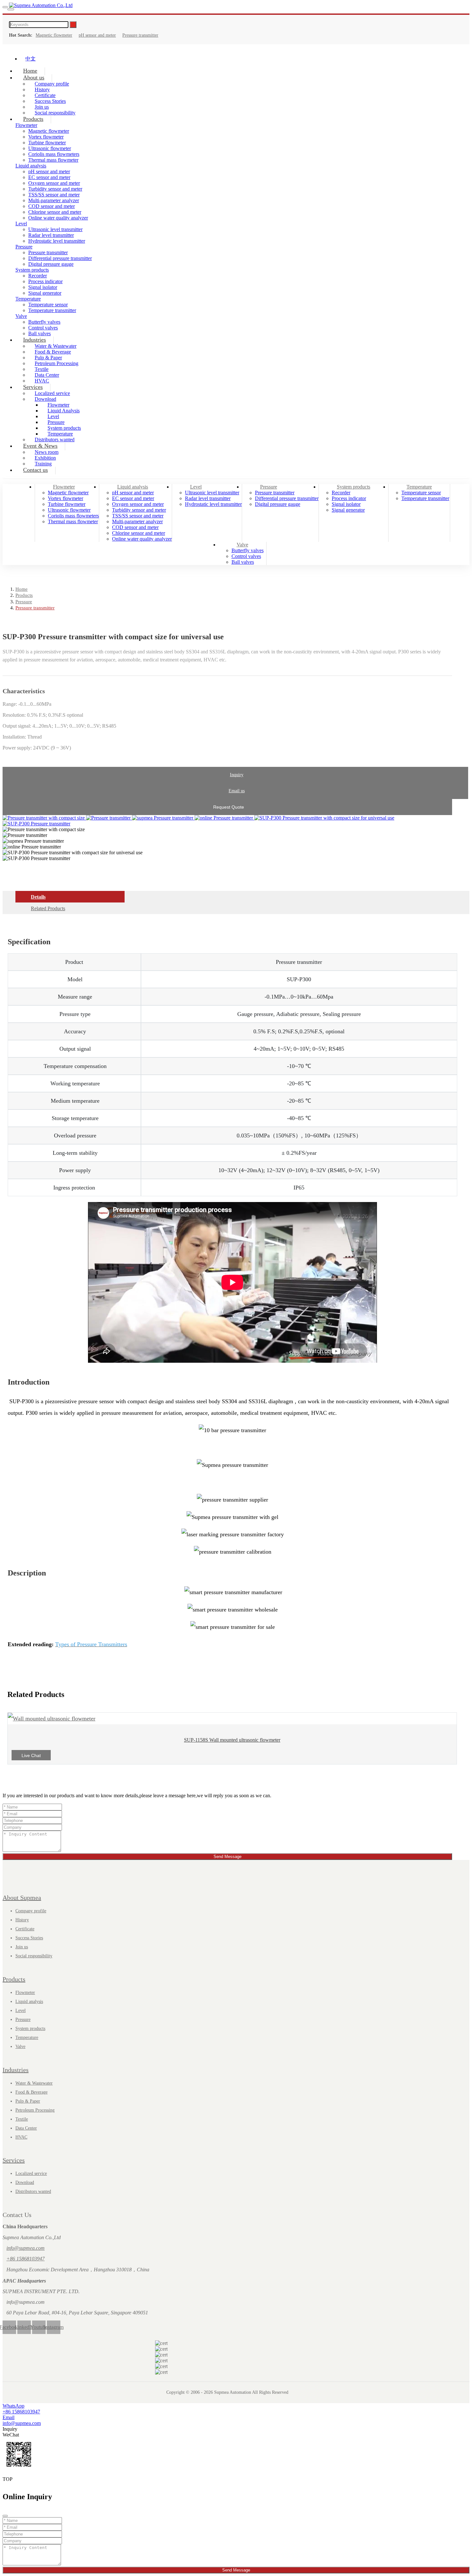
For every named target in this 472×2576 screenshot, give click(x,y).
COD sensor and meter (52, 206)
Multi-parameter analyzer (54, 200)
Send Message (227, 1857)
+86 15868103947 (26, 2259)
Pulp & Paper (28, 2101)
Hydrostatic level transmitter (57, 241)
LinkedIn (24, 2327)
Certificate (25, 1929)
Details (38, 897)
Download (25, 2182)
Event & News (40, 446)
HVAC (21, 2137)
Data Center (26, 2128)
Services (33, 387)
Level (21, 224)
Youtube (39, 2327)
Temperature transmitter (52, 310)
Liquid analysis (31, 166)
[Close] (5, 2516)
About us (34, 77)
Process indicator (45, 281)
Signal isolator (43, 287)
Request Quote (229, 807)
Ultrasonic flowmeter (50, 148)
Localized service (31, 2173)
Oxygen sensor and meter (54, 183)
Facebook (9, 2327)
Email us (237, 791)
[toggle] (5, 7)
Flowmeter (64, 487)
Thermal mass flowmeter (53, 160)
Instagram (54, 2327)
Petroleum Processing (57, 363)
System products (32, 270)
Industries (35, 340)
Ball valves (243, 562)
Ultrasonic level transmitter (55, 229)
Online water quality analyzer (58, 218)
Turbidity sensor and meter (55, 189)
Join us (22, 1947)
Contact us (35, 470)
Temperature (28, 299)
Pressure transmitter (140, 35)
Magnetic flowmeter (54, 35)
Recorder (38, 276)
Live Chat (31, 1755)
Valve (21, 316)
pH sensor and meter (97, 35)
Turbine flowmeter (47, 143)
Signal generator (45, 293)
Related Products (48, 908)
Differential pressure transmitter (60, 258)
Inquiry (237, 775)
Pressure (24, 247)
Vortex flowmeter (46, 137)
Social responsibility (55, 113)
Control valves (246, 556)
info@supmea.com (26, 2248)
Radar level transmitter (51, 235)
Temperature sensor (48, 305)
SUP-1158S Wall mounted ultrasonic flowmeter (232, 1740)
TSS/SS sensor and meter (54, 195)
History (22, 1920)
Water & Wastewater (34, 2083)
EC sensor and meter (49, 177)
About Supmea (22, 1898)
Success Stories (29, 1938)
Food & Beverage (31, 2092)
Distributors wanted (33, 2191)
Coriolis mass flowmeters (54, 154)
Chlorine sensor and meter (55, 212)
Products (33, 119)
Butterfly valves (44, 322)
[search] (11, 9)
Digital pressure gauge (51, 264)
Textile (22, 2119)
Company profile (31, 1911)
